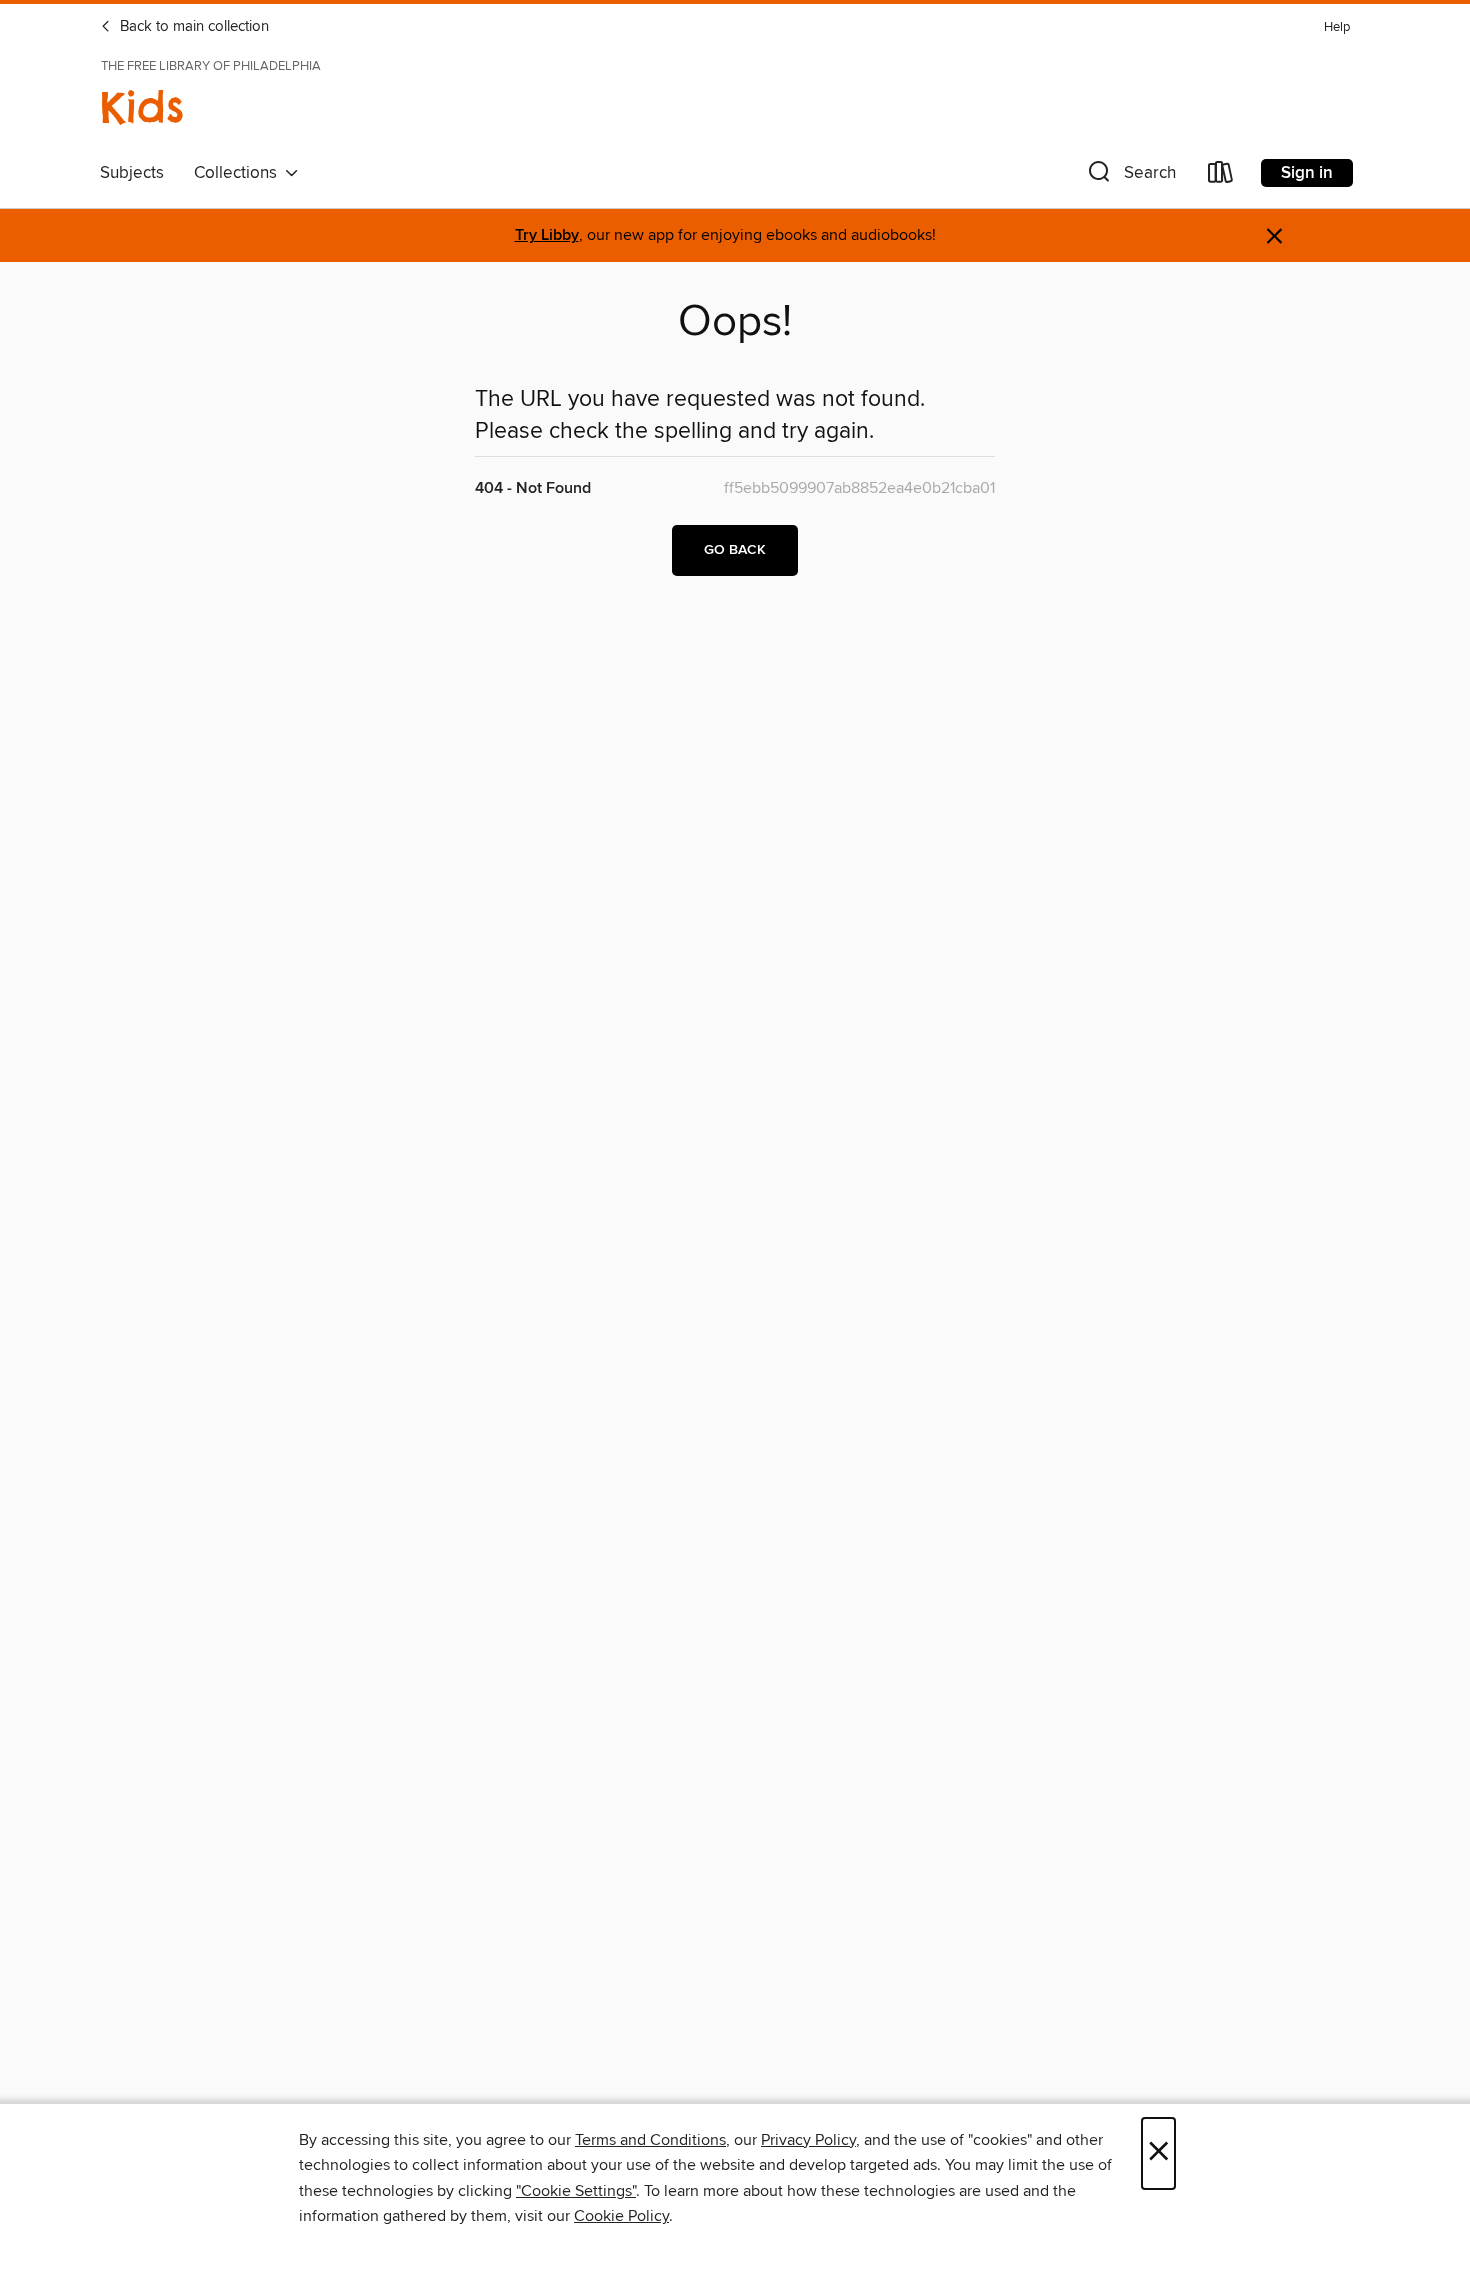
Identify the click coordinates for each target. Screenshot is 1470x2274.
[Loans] (1221, 176)
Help (1337, 27)
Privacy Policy (808, 2140)
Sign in (1307, 173)
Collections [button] (239, 173)
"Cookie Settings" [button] (576, 2191)
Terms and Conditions (650, 2140)
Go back (735, 550)
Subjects (132, 173)
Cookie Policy (621, 2216)
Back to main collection (192, 27)
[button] (1130, 176)
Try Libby (547, 235)
